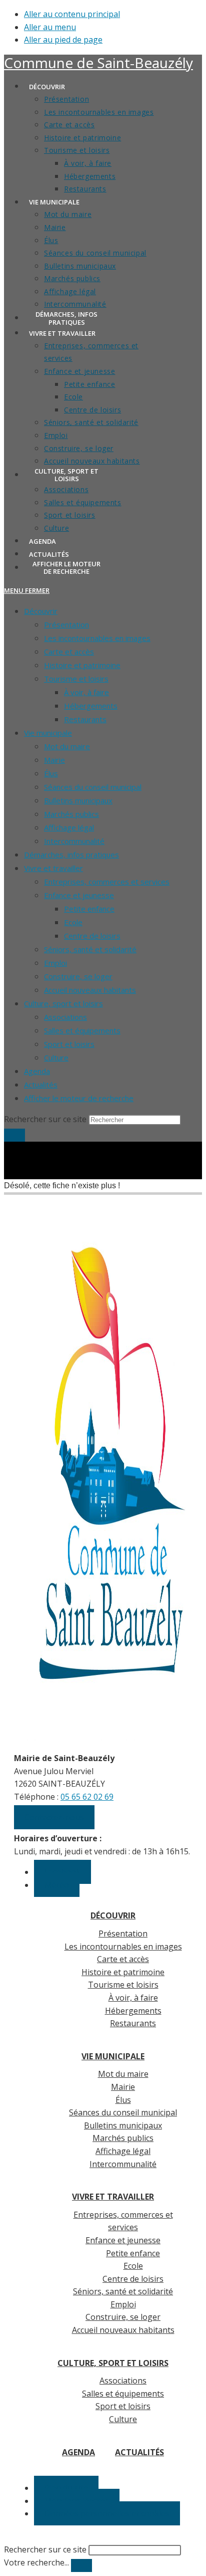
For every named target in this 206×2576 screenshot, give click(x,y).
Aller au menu (50, 27)
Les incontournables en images (97, 638)
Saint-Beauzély (98, 63)
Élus (51, 773)
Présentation (66, 624)
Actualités (41, 1085)
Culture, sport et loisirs (63, 1003)
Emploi (55, 963)
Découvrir (41, 611)
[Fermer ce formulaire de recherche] (81, 2565)
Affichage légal (69, 827)
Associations (65, 1017)
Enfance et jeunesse (79, 895)
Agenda (37, 1071)
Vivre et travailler (53, 868)
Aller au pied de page (63, 40)
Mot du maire (67, 746)
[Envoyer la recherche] (14, 1135)
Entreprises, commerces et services (107, 882)
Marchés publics (71, 814)
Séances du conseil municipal (93, 787)
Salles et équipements (82, 1030)
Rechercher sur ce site (45, 2549)
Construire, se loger (78, 976)
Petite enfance (89, 909)
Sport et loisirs (69, 1044)
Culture (56, 1057)
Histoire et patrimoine (82, 665)
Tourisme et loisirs (76, 679)
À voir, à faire (86, 692)
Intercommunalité (74, 841)
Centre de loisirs (92, 936)
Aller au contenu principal (72, 14)
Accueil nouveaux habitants (90, 990)
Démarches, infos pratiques (71, 854)
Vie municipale (48, 733)
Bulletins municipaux (78, 800)
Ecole (73, 922)
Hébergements (91, 706)
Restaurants (85, 719)
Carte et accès (69, 652)
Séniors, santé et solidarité (90, 949)
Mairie (54, 760)
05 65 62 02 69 (87, 1797)
